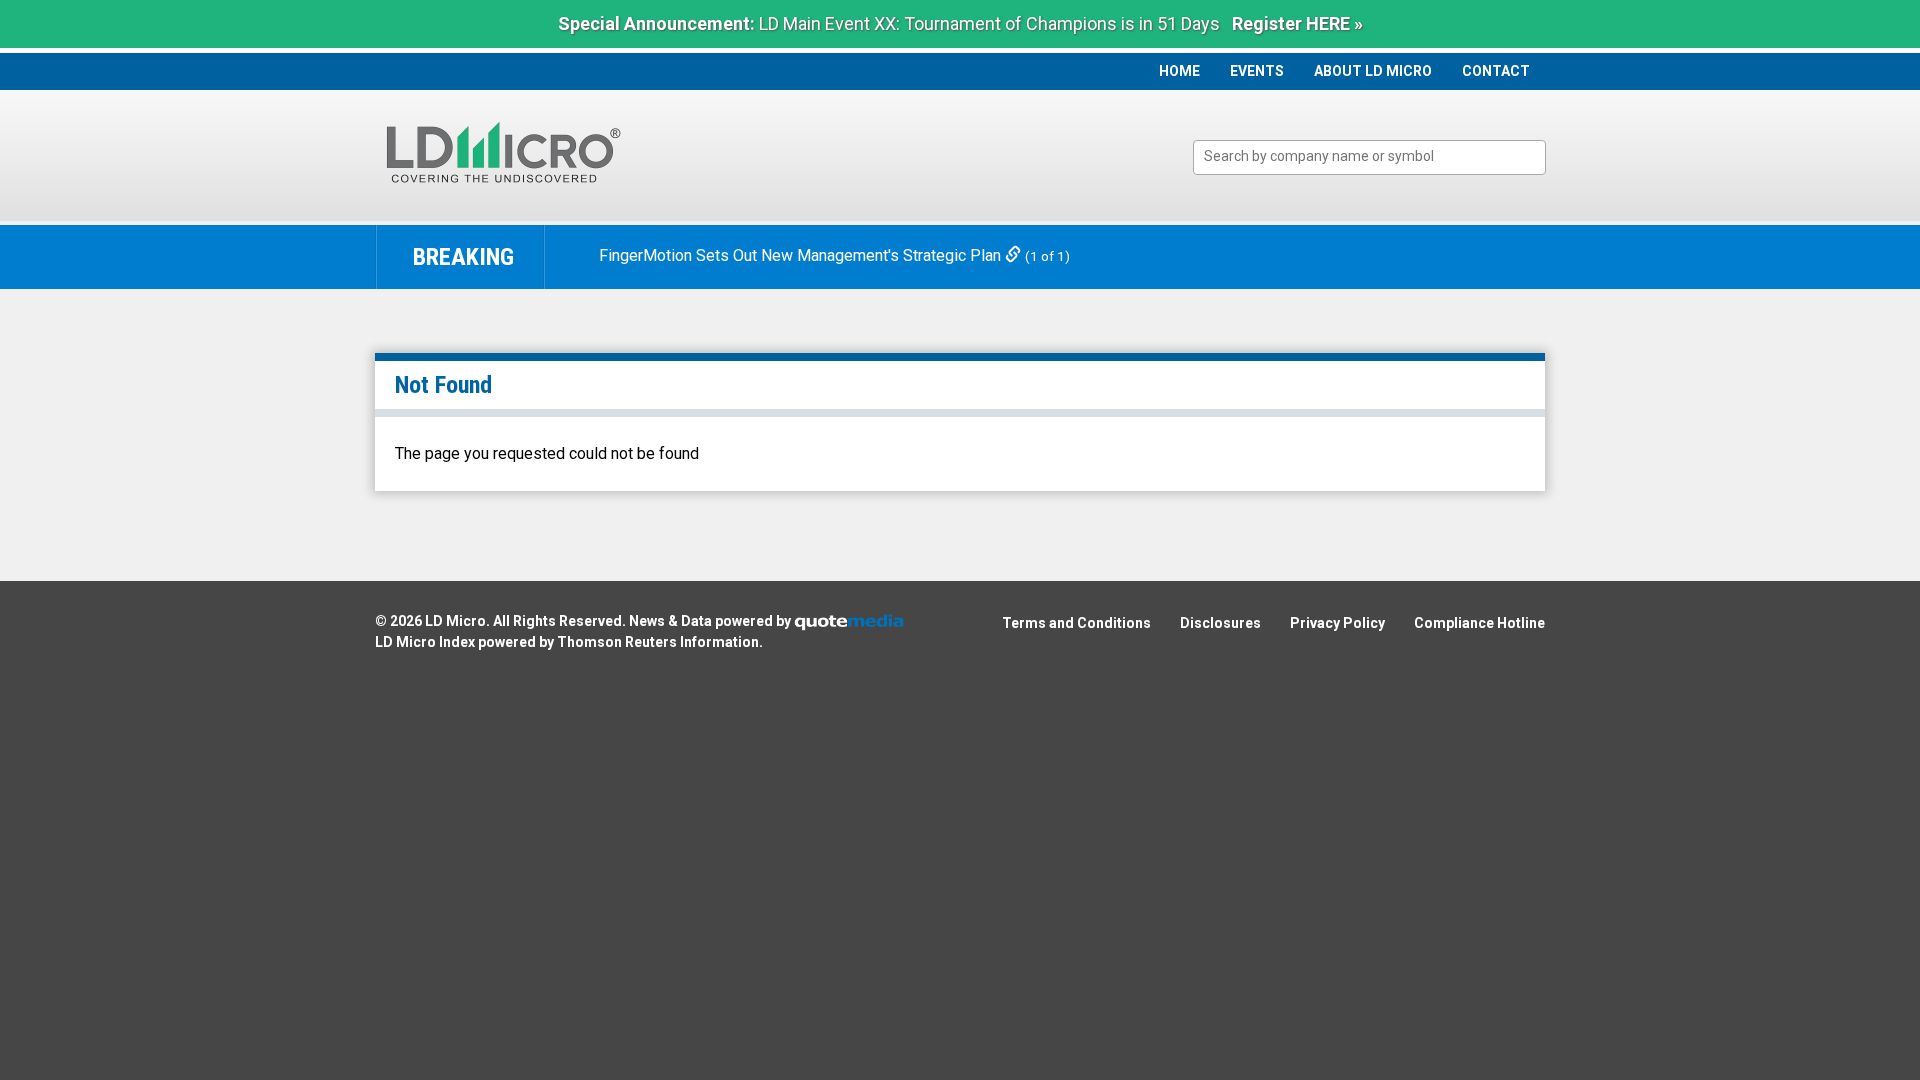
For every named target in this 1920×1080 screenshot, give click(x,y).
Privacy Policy (1337, 623)
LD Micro (455, 621)
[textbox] (1379, 156)
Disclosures (1220, 623)
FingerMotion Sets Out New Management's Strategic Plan (802, 255)
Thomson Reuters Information (658, 642)
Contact (1496, 71)
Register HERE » (1297, 23)
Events (1257, 71)
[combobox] (1369, 157)
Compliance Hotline (1479, 623)
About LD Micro (1373, 71)
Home (1179, 71)
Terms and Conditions (1076, 623)
